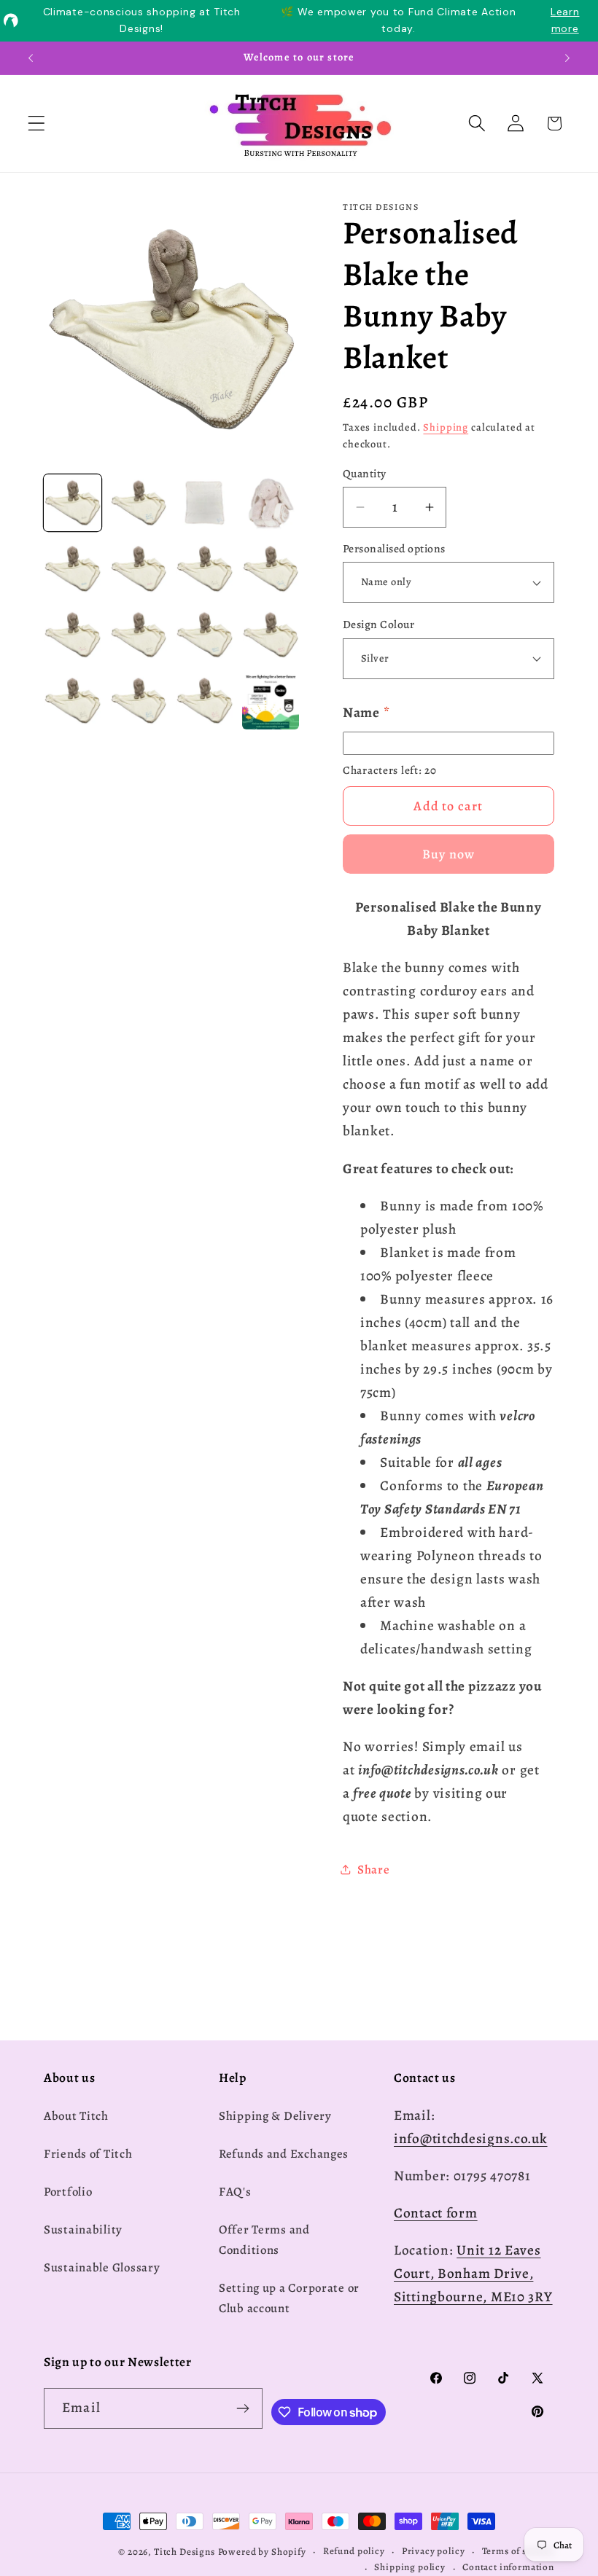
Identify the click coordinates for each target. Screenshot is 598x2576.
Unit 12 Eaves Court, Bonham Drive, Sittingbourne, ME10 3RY (473, 2273)
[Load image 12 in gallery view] (271, 635)
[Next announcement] (567, 58)
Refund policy (354, 2551)
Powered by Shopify (262, 2552)
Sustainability (83, 2229)
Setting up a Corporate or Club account (289, 2298)
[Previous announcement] (31, 58)
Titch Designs (185, 2552)
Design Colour (378, 624)
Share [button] (374, 1870)
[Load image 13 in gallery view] (73, 701)
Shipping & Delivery (275, 2116)
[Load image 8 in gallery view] (271, 569)
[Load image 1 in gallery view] (73, 503)
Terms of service (518, 2551)
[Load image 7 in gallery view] (205, 569)
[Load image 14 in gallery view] (139, 701)
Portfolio (68, 2192)
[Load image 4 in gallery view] (271, 503)
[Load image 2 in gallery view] (139, 503)
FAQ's (235, 2192)
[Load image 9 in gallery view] (73, 635)
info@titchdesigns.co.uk (471, 2138)
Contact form (436, 2213)
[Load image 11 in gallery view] (205, 635)
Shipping (446, 427)
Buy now (448, 854)
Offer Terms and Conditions (264, 2240)
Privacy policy (434, 2551)
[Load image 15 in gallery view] (205, 701)
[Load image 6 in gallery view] (139, 569)
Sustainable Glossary (102, 2267)
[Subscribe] (242, 2408)
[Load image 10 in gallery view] (139, 635)
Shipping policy (410, 2567)
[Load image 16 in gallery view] (271, 701)
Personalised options (394, 548)
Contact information (508, 2567)
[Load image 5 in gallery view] (73, 569)
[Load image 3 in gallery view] (205, 503)
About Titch (76, 2116)
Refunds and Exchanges (284, 2154)
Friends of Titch (88, 2154)
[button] (37, 124)
